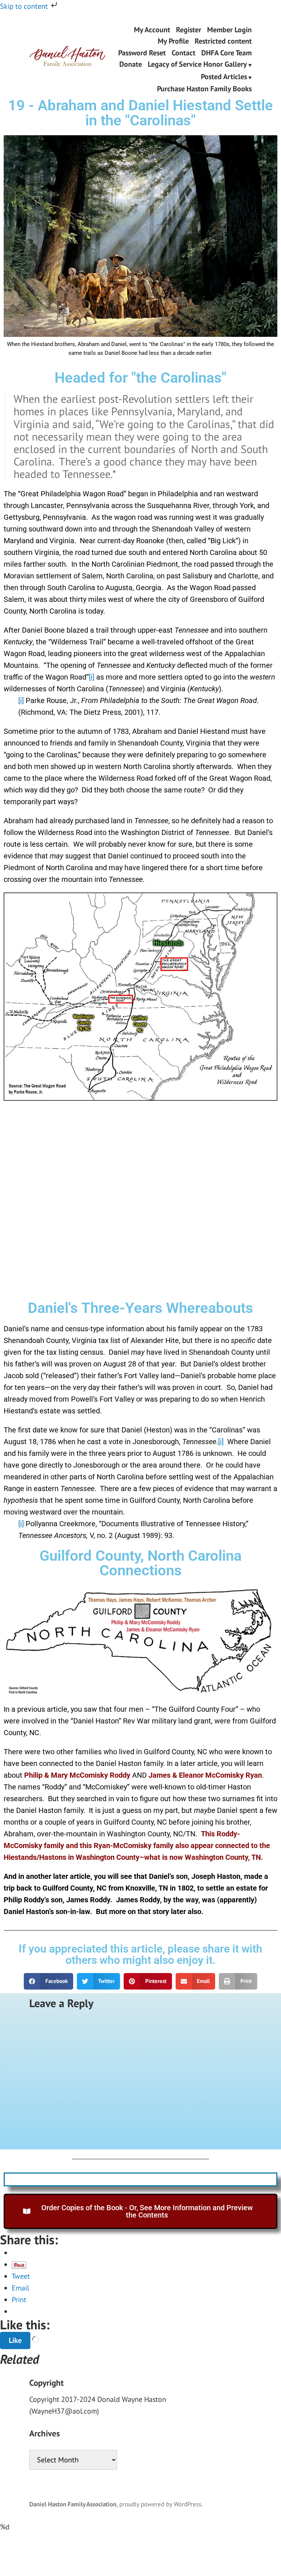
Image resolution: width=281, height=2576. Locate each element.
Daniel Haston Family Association (73, 2504)
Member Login (229, 30)
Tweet (21, 2277)
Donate (131, 65)
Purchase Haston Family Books (204, 89)
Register (189, 30)
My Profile (173, 41)
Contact (183, 53)
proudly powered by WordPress (160, 2504)
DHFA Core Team (226, 53)
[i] (92, 677)
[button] (48, 1981)
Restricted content (223, 41)
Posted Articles (224, 77)
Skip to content (25, 6)
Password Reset (142, 53)
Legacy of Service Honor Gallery (197, 65)
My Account (152, 30)
